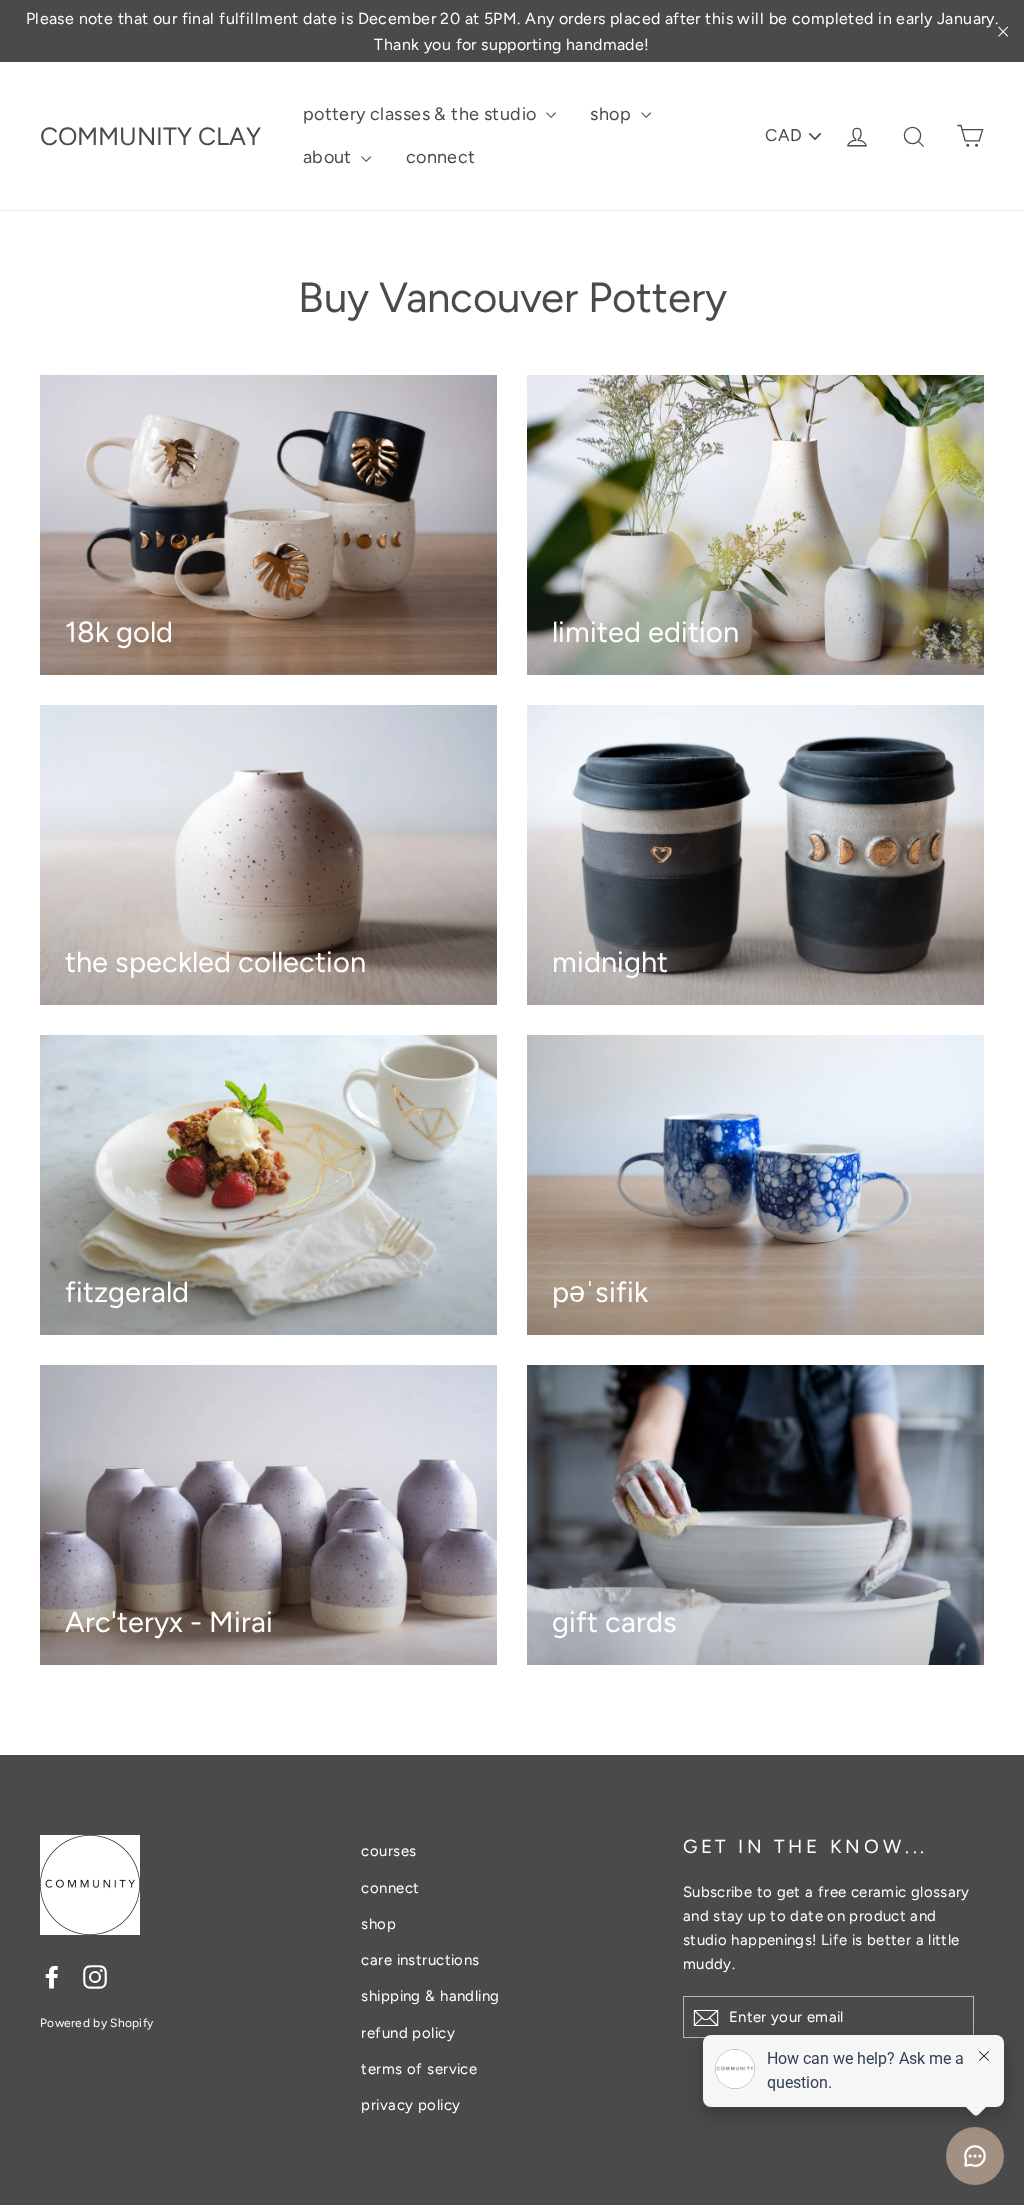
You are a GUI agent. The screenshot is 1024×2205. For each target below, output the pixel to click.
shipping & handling (430, 1996)
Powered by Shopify (96, 2023)
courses (388, 1851)
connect (441, 157)
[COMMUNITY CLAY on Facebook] (52, 1975)
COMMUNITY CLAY (150, 136)
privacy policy (410, 2105)
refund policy (408, 2033)
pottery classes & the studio (422, 114)
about (330, 157)
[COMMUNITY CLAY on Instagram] (95, 1975)
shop (612, 114)
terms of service (419, 2069)
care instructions (420, 1960)
